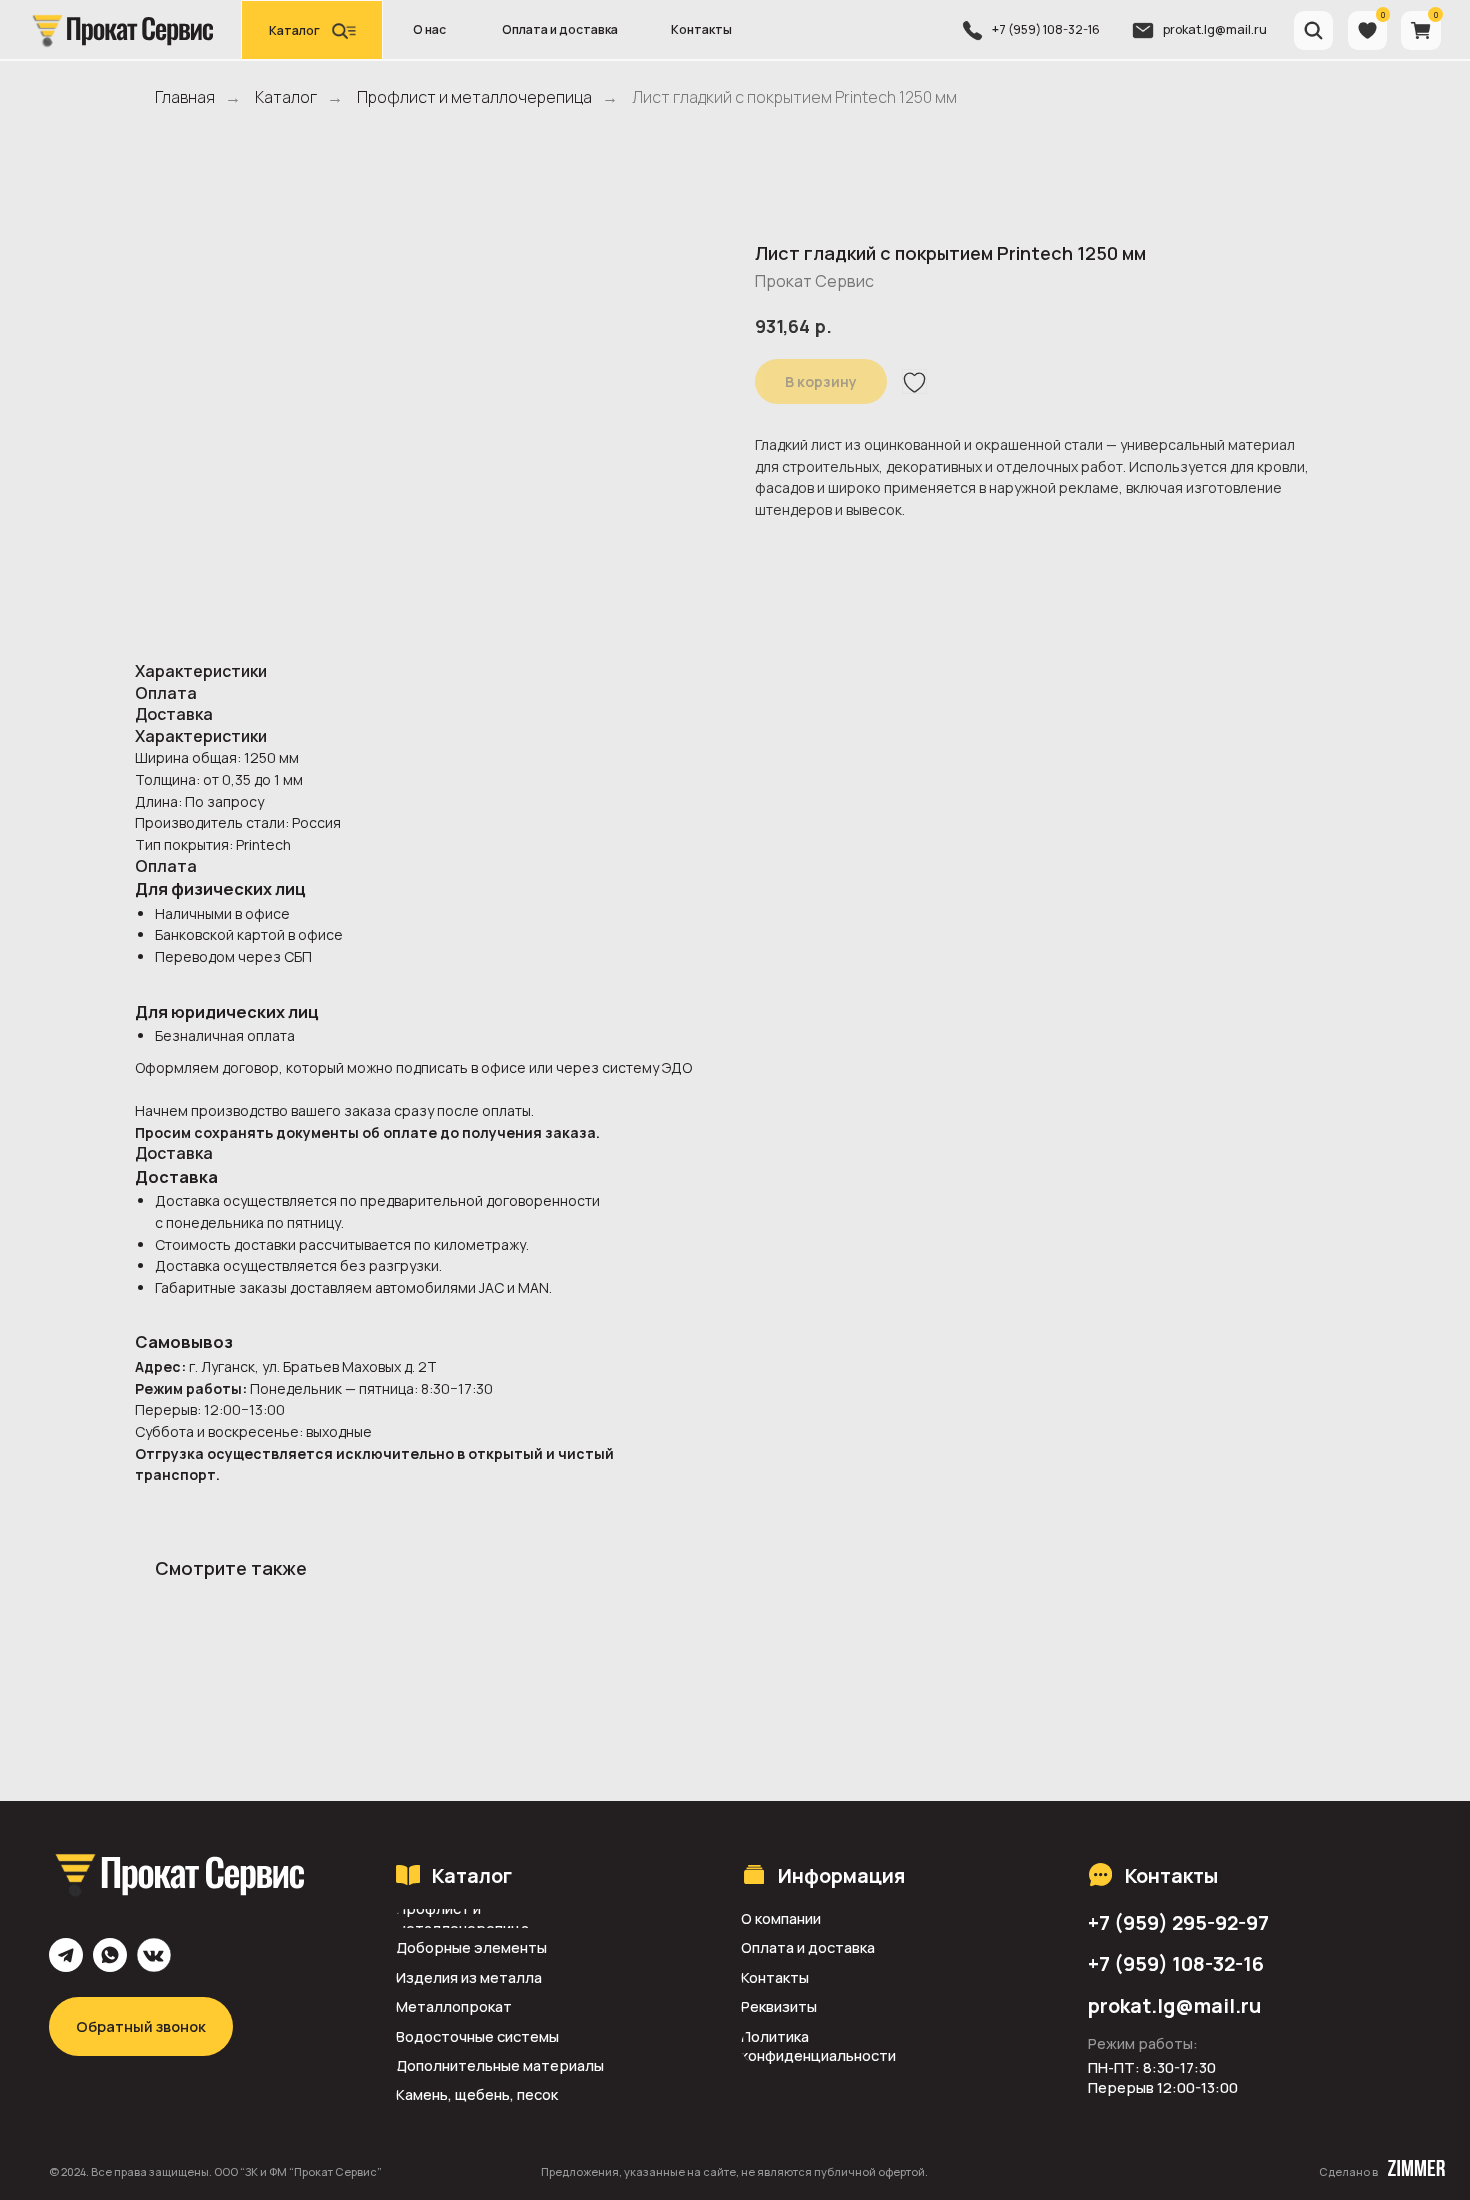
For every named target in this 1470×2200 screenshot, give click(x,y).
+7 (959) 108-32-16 (1046, 29)
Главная (185, 97)
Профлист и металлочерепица (474, 97)
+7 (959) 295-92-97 (1178, 1922)
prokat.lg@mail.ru (1215, 29)
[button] (312, 30)
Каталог (286, 97)
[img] (121, 30)
